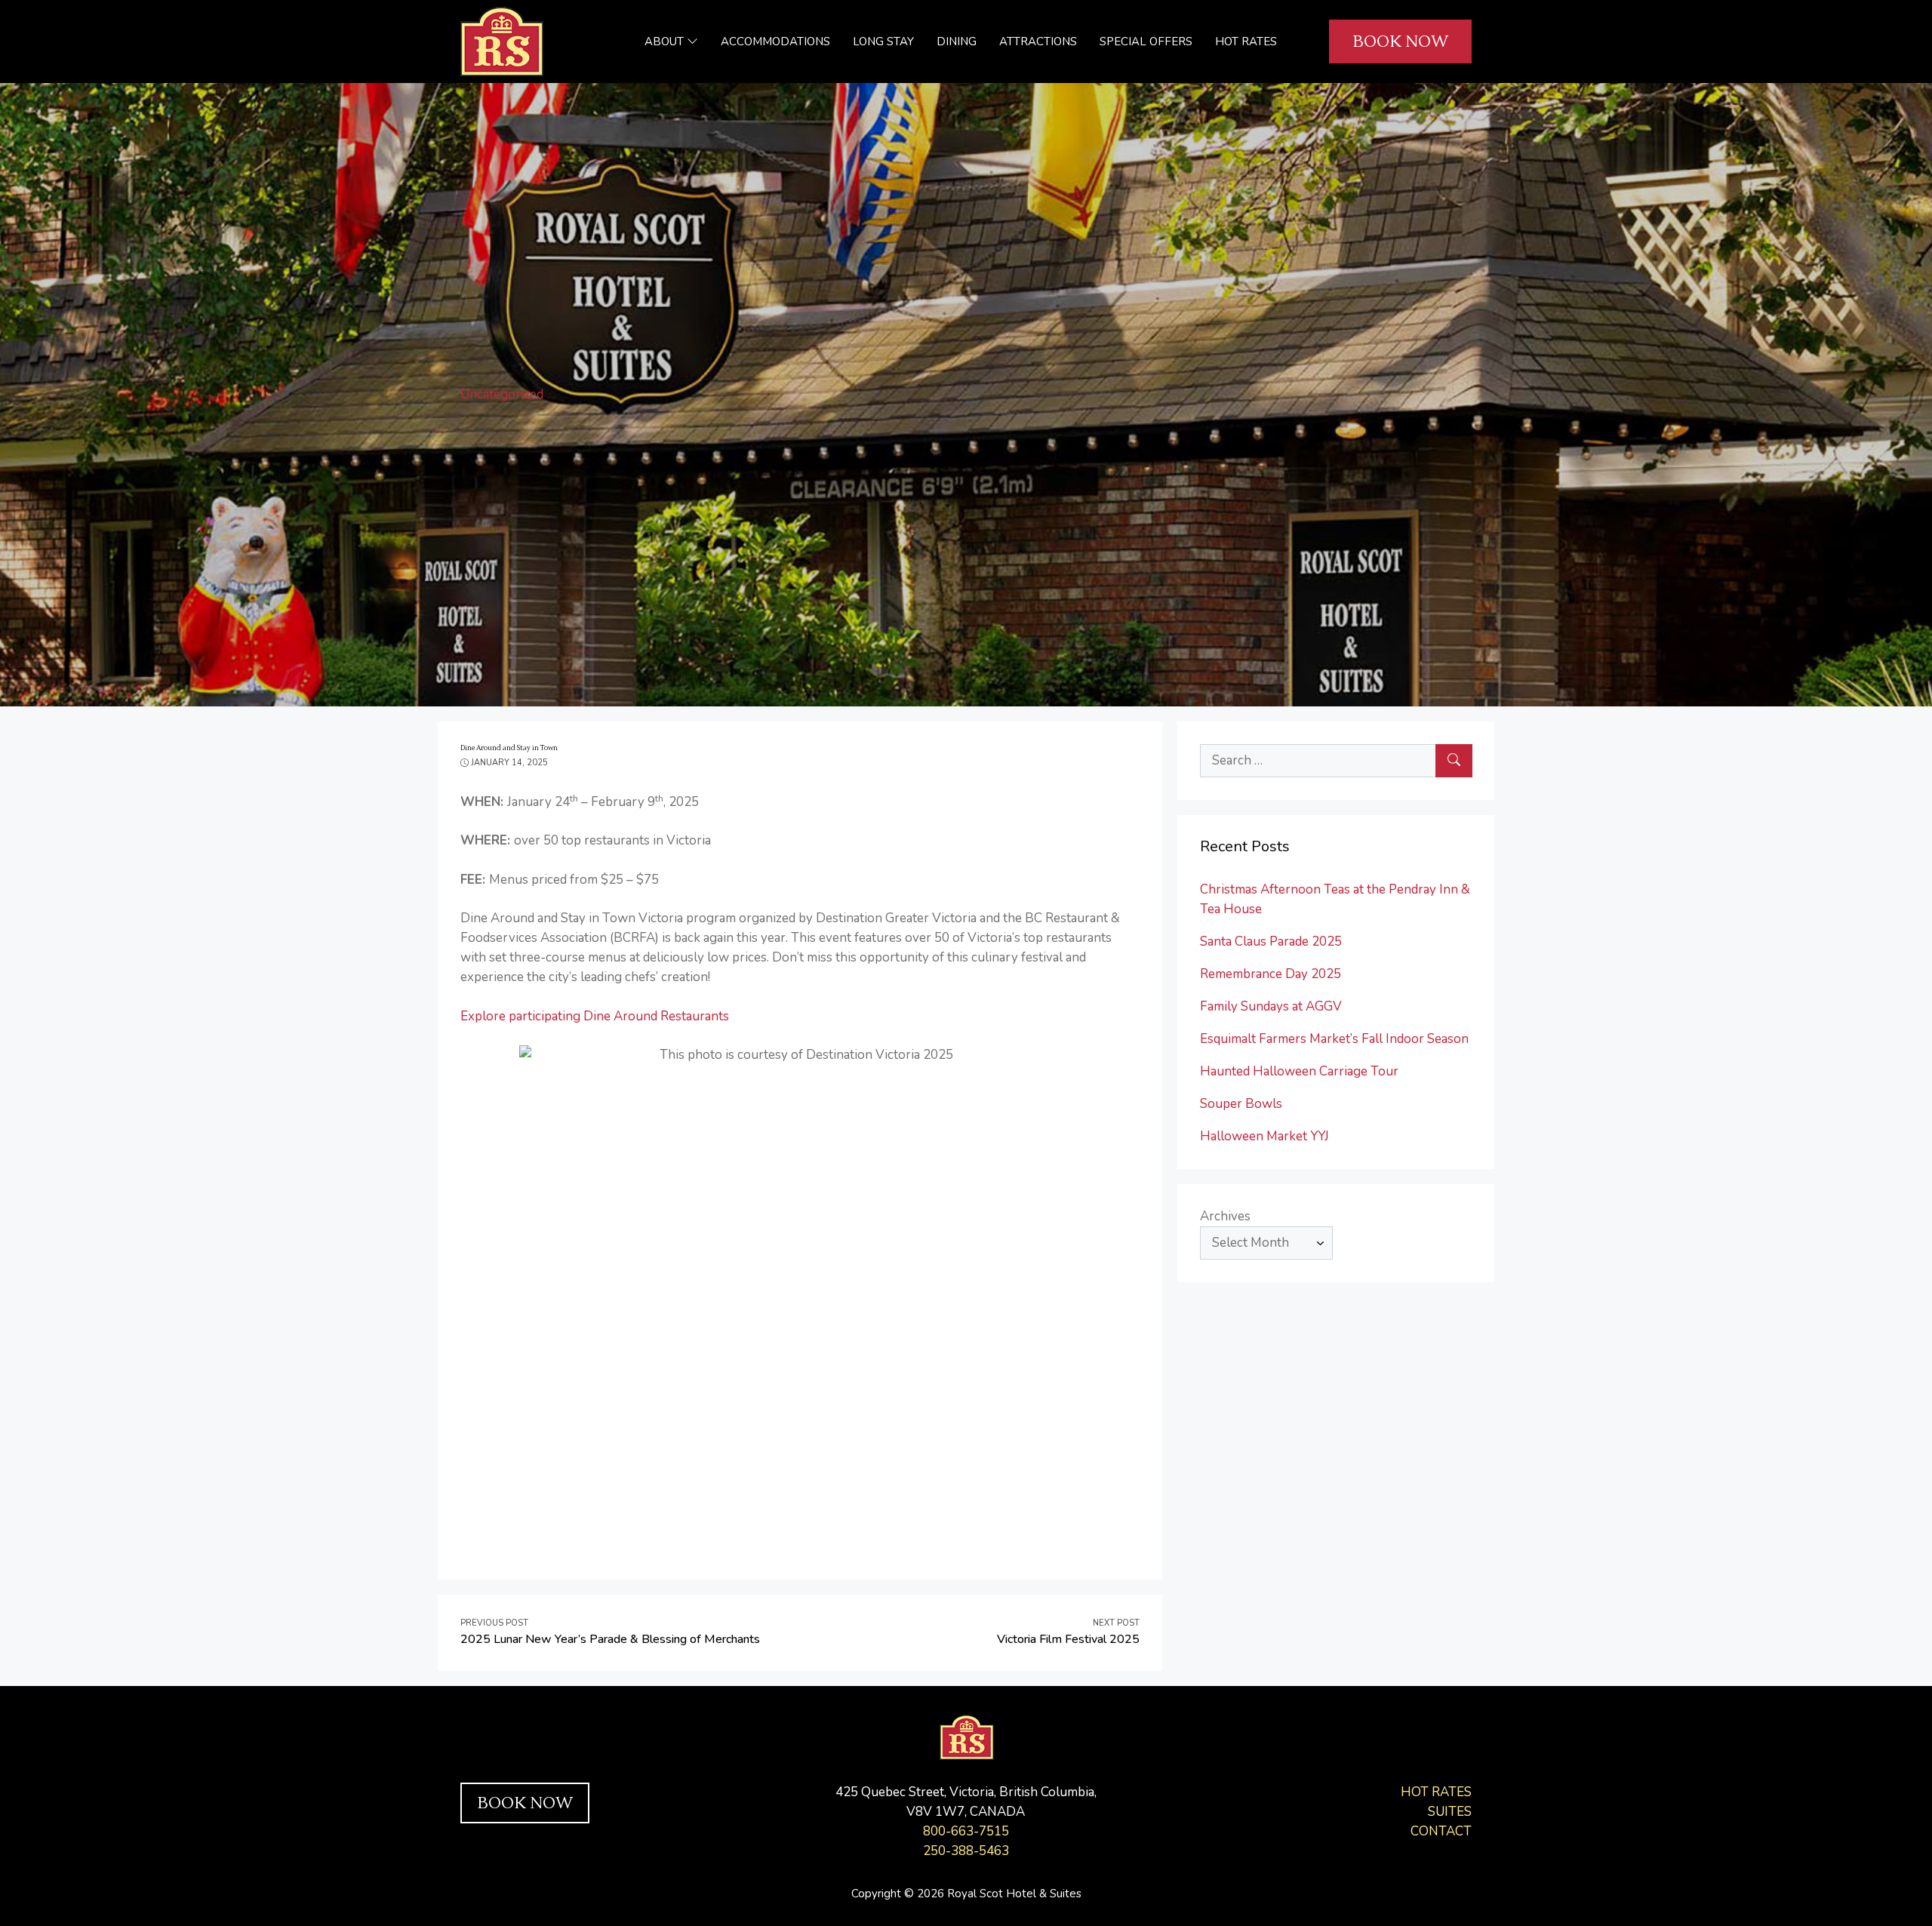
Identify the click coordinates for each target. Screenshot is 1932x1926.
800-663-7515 (966, 1831)
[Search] (1454, 761)
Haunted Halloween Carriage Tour (1299, 1071)
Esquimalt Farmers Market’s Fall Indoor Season (1334, 1039)
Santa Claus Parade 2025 (1271, 941)
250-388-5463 (966, 1851)
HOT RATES (1436, 1792)
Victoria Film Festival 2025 (1068, 1639)
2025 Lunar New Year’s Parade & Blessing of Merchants (610, 1639)
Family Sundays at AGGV (1271, 1006)
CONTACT (1441, 1831)
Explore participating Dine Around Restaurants (595, 1016)
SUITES (1450, 1812)
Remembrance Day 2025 (1271, 974)
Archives (1225, 1216)
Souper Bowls (1241, 1104)
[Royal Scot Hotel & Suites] (502, 40)
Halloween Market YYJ (1264, 1136)
